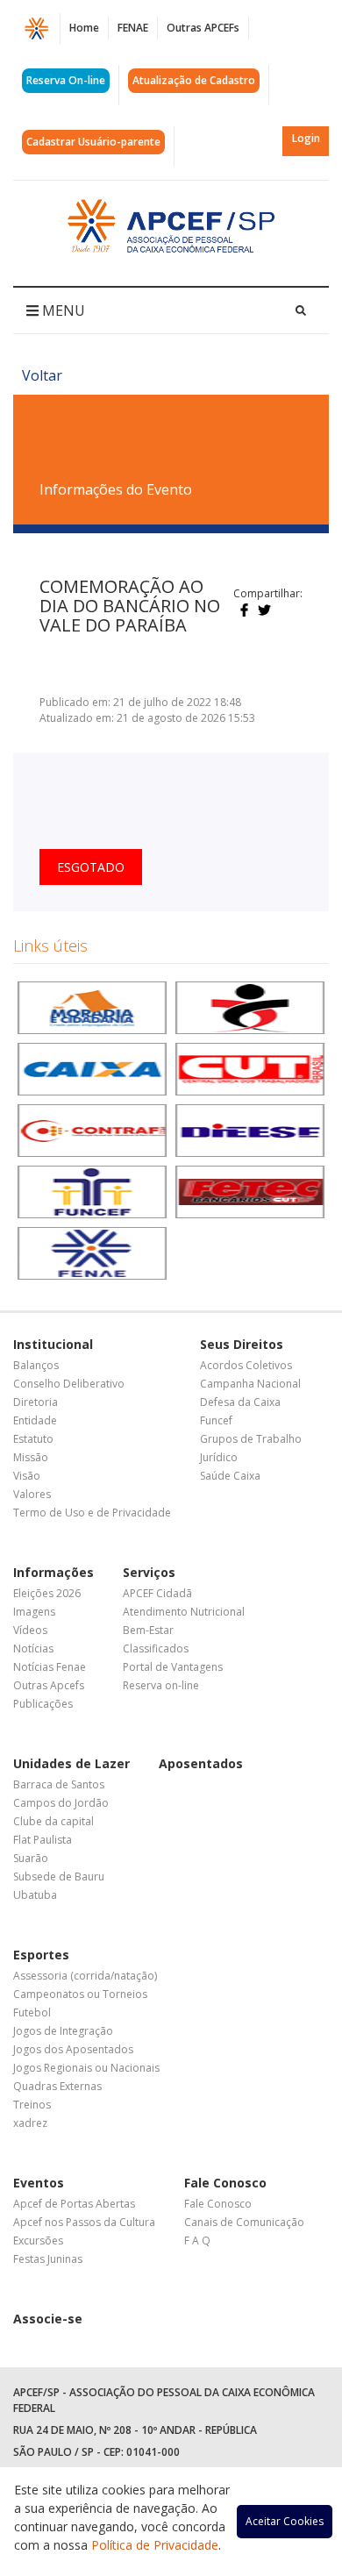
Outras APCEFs (203, 28)
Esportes (41, 1955)
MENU (62, 310)
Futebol (32, 2012)
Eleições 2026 (47, 1593)
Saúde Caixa (230, 1476)
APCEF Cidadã (157, 1593)
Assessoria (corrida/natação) (85, 1976)
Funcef (216, 1420)
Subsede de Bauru (59, 1877)
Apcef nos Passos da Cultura (84, 2222)
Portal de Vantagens (173, 1667)
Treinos (32, 2105)
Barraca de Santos (59, 1784)
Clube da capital (53, 1821)
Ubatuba (35, 1895)
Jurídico (219, 1457)
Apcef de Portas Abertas (74, 2204)
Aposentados (201, 1763)
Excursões (38, 2241)
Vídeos (30, 1630)
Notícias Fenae (50, 1667)
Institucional (53, 1344)
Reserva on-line (161, 1685)
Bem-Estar (148, 1630)
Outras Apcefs (49, 1685)
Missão (31, 1457)
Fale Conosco (225, 2183)
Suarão (31, 1858)
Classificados (156, 1648)
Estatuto (33, 1439)
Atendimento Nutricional (184, 1612)
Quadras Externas (57, 2086)
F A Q (197, 2241)
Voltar (42, 375)
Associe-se (48, 2319)
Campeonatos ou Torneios (80, 1994)
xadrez (30, 2123)
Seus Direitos (242, 1344)
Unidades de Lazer (71, 1763)
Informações (53, 1572)
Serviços (149, 1572)
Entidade (35, 1420)
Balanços (36, 1365)
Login (306, 138)
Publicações (43, 1704)
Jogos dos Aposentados (73, 2049)
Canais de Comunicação (244, 2222)
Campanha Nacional (250, 1384)
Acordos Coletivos (246, 1365)
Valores (32, 1494)
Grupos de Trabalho (251, 1439)
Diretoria (36, 1402)
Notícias (33, 1648)
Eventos (39, 2183)
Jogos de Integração (63, 2031)
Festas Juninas (48, 2259)
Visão (27, 1476)
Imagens (34, 1612)
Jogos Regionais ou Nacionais (86, 2068)
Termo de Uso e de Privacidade (92, 1513)
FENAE (133, 28)
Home (84, 28)
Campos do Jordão (61, 1803)
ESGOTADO (91, 867)
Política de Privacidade (155, 2545)
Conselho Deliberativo (69, 1384)
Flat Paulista (43, 1840)
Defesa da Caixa (240, 1402)
